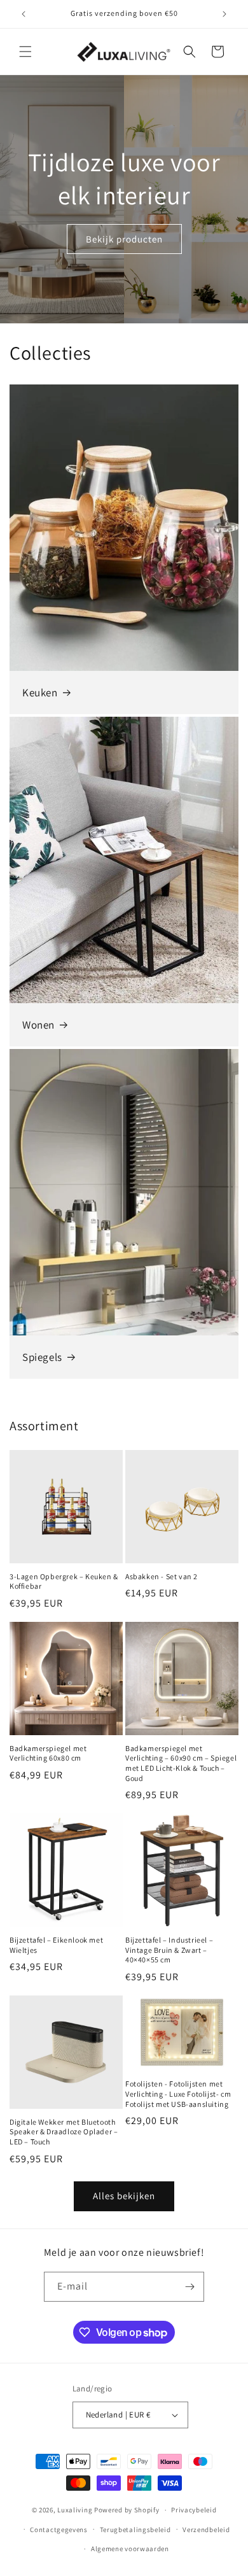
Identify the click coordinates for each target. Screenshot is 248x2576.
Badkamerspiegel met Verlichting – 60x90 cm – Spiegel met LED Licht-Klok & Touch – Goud (181, 1763)
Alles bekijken (124, 2196)
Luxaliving (75, 2510)
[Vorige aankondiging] (24, 14)
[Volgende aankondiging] (224, 14)
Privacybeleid (194, 2510)
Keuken (40, 693)
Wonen (38, 1025)
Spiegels (42, 1357)
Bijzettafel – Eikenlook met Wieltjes (56, 1945)
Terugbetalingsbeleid (135, 2530)
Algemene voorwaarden (130, 2549)
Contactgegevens (59, 2530)
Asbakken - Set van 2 (162, 1576)
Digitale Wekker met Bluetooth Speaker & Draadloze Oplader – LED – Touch (64, 2132)
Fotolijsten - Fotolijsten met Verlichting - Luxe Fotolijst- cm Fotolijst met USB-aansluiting (178, 2094)
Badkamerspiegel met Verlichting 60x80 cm (48, 1753)
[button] (25, 52)
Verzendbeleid (206, 2530)
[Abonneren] (189, 2287)
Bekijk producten (124, 238)
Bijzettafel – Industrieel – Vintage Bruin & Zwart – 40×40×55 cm (169, 1950)
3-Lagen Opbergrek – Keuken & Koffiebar (64, 1581)
